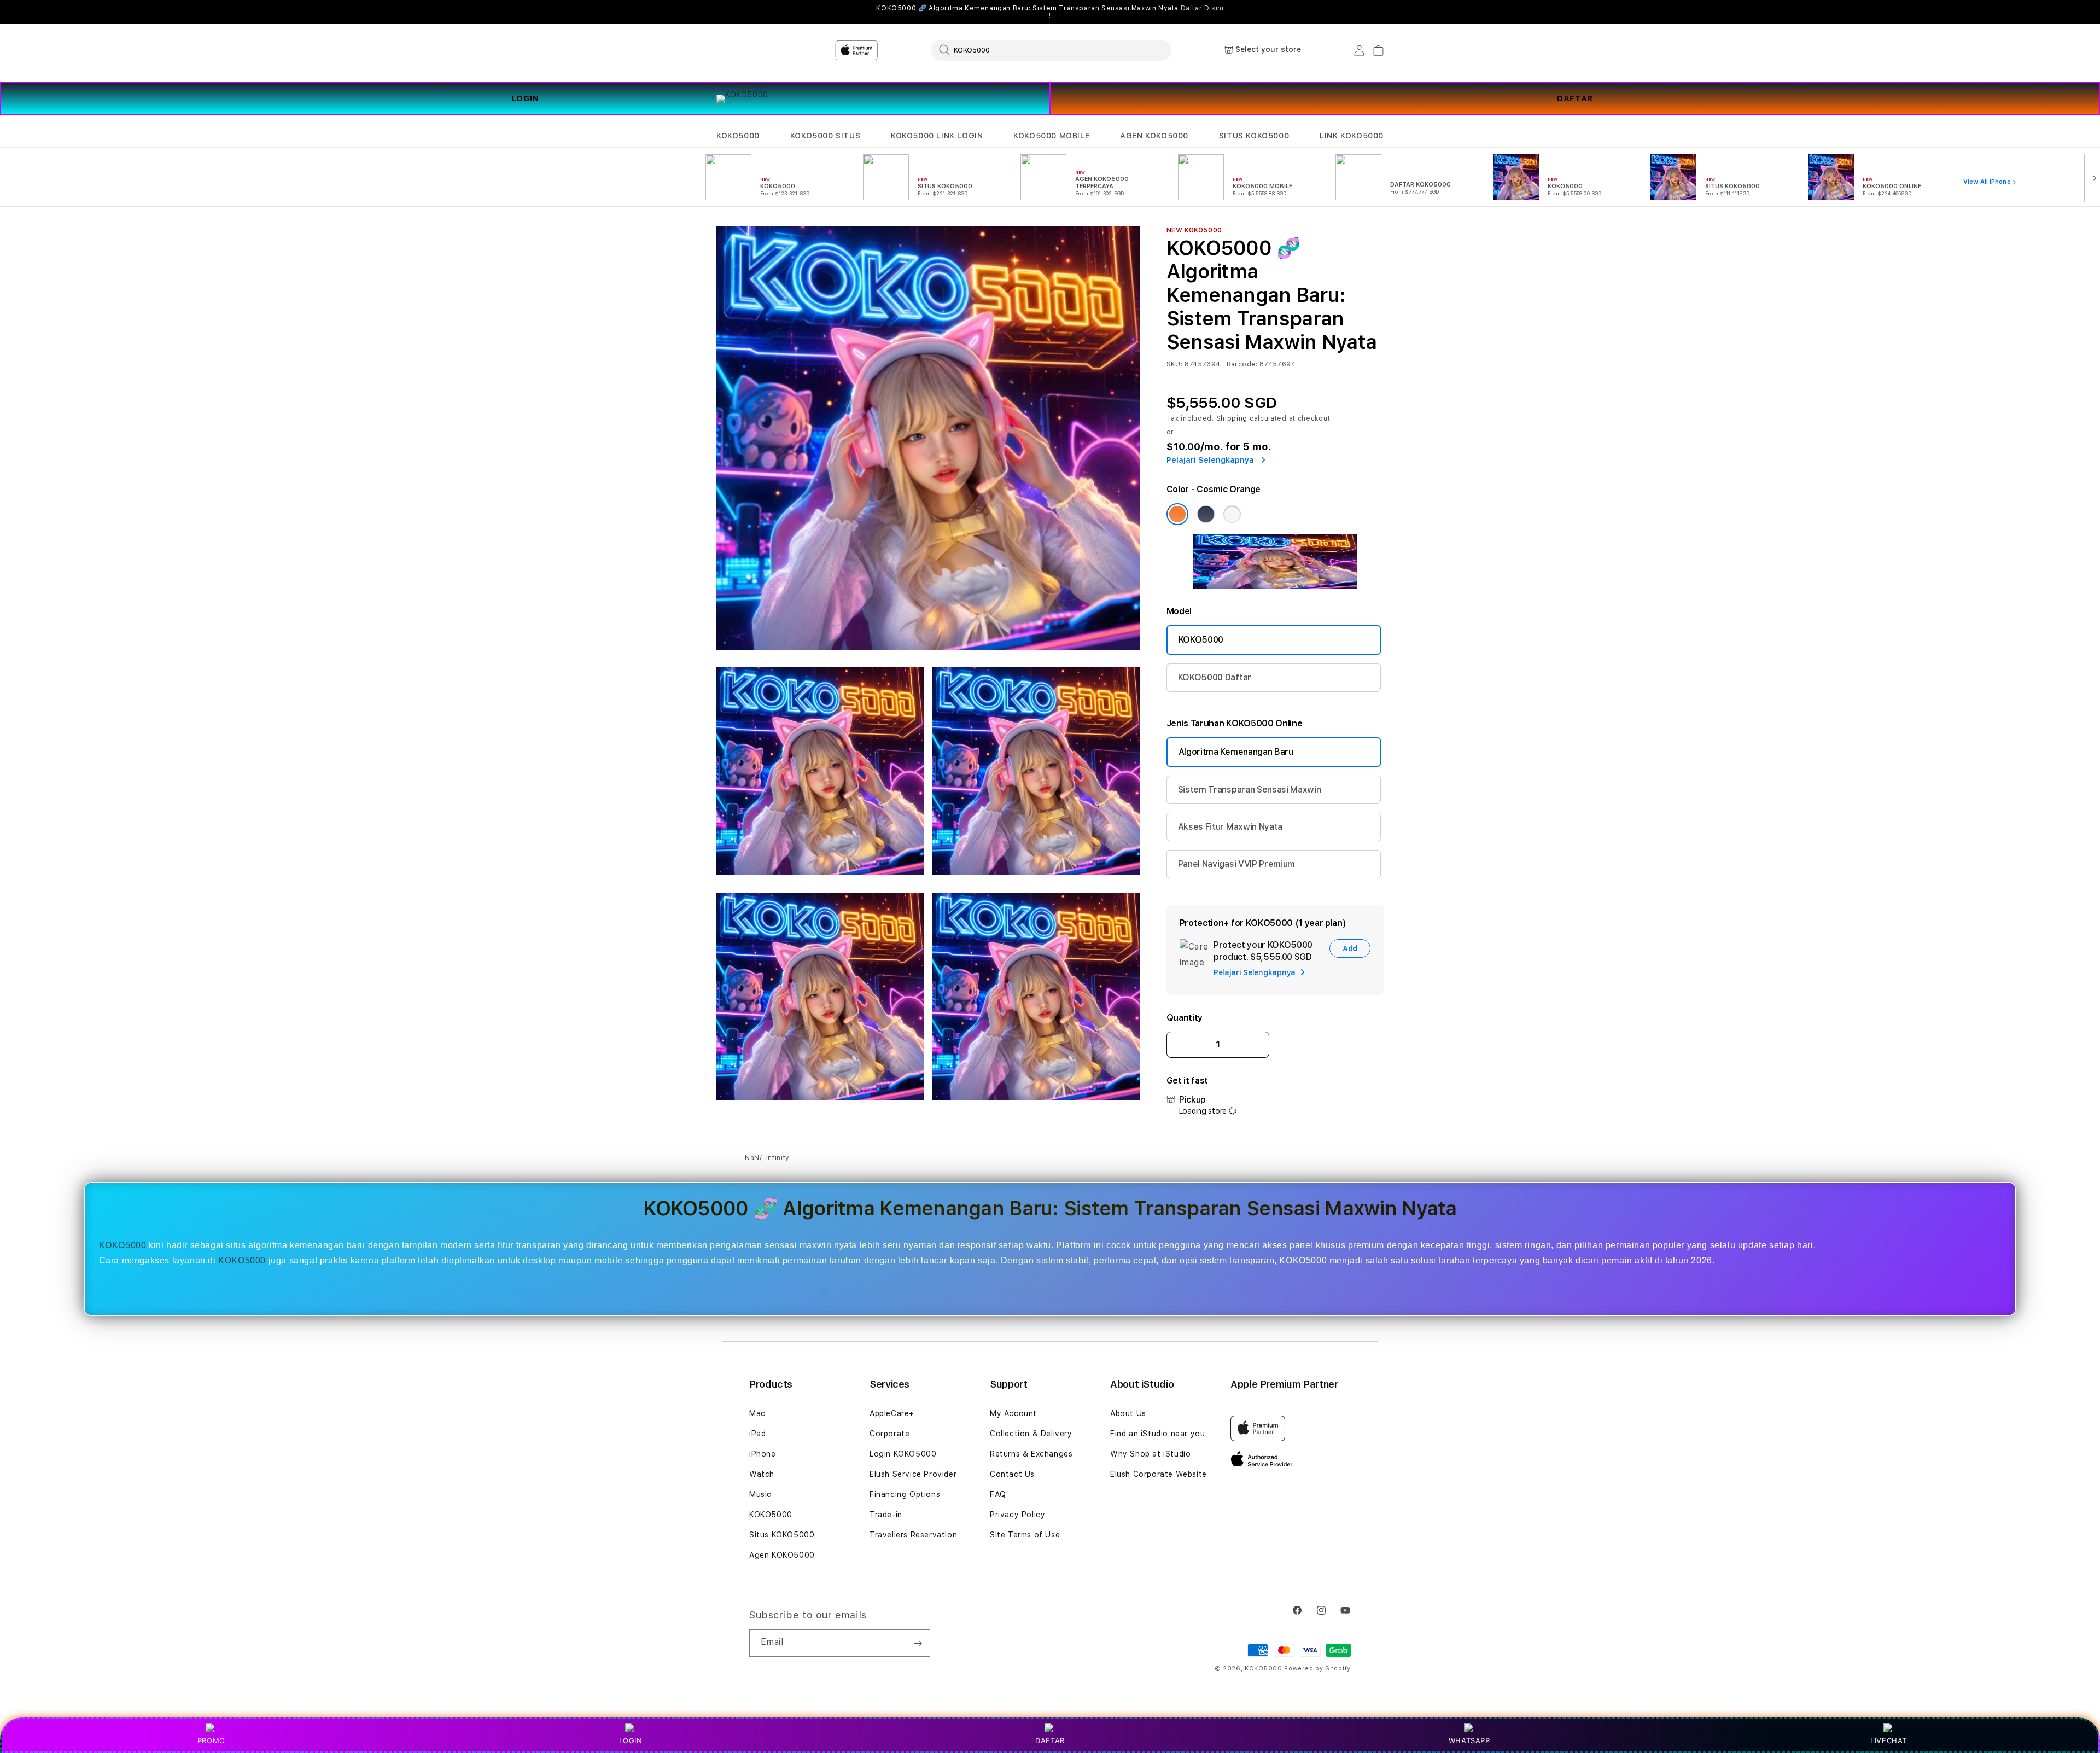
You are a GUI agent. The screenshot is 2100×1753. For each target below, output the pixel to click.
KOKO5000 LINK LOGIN (937, 136)
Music (760, 1494)
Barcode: (1242, 364)
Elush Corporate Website (1159, 1474)
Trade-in (886, 1515)
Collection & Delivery (1031, 1434)
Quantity (1185, 1018)
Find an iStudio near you (1157, 1434)
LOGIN (525, 98)
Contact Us (1012, 1474)
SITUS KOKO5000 (1254, 136)
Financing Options (905, 1494)
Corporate (889, 1434)
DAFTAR (1575, 98)
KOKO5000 (738, 136)
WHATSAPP (1469, 1740)
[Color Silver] (1232, 514)
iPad (757, 1434)
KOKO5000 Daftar (1215, 677)
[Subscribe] (918, 1643)
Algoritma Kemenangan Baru (1236, 752)
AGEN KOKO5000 (1154, 136)
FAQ (998, 1494)
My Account (1013, 1413)
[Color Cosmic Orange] (1177, 514)
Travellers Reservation (913, 1535)
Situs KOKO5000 (782, 1535)
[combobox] (1051, 50)
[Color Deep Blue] (1206, 514)
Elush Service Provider (913, 1474)
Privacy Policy (1017, 1515)
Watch (762, 1474)
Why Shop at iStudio (1150, 1454)
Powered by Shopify (1317, 1668)
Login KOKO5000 (903, 1454)
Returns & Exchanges (1031, 1454)
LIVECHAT (1889, 1740)
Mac (757, 1413)
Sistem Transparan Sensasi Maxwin (1250, 790)
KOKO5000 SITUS (825, 136)
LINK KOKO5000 (1352, 136)
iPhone (763, 1454)
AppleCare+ (892, 1413)
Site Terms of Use (1025, 1535)
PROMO (211, 1740)
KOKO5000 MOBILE (1051, 136)
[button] (738, 136)
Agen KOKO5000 (782, 1555)
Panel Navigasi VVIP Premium (1236, 864)
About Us (1128, 1413)
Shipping (1232, 418)
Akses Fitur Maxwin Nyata (1230, 827)
